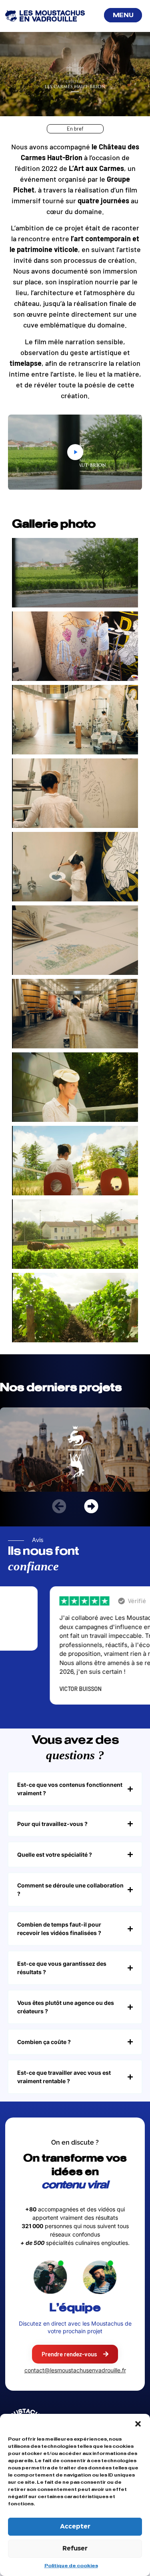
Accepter (75, 2527)
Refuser (75, 2549)
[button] (138, 2424)
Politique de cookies (71, 2566)
